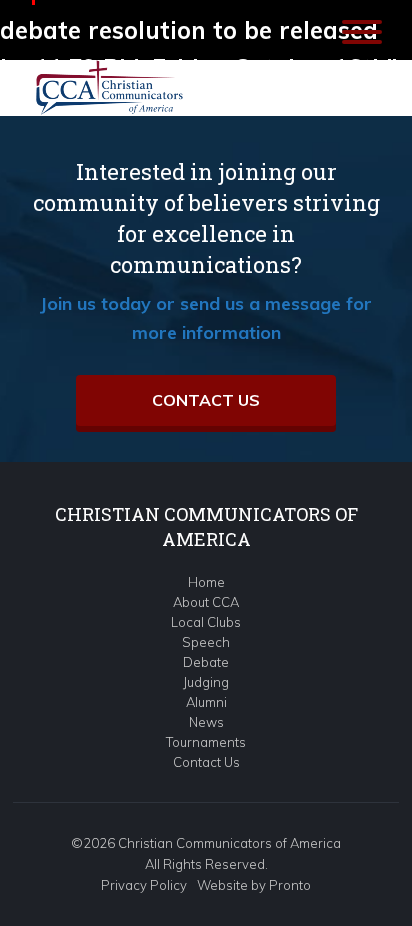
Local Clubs (206, 622)
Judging (206, 682)
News (206, 722)
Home (206, 582)
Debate (206, 662)
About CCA (206, 602)
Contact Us (206, 400)
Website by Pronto (254, 885)
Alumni (206, 702)
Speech (206, 642)
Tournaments (206, 742)
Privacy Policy (144, 885)
